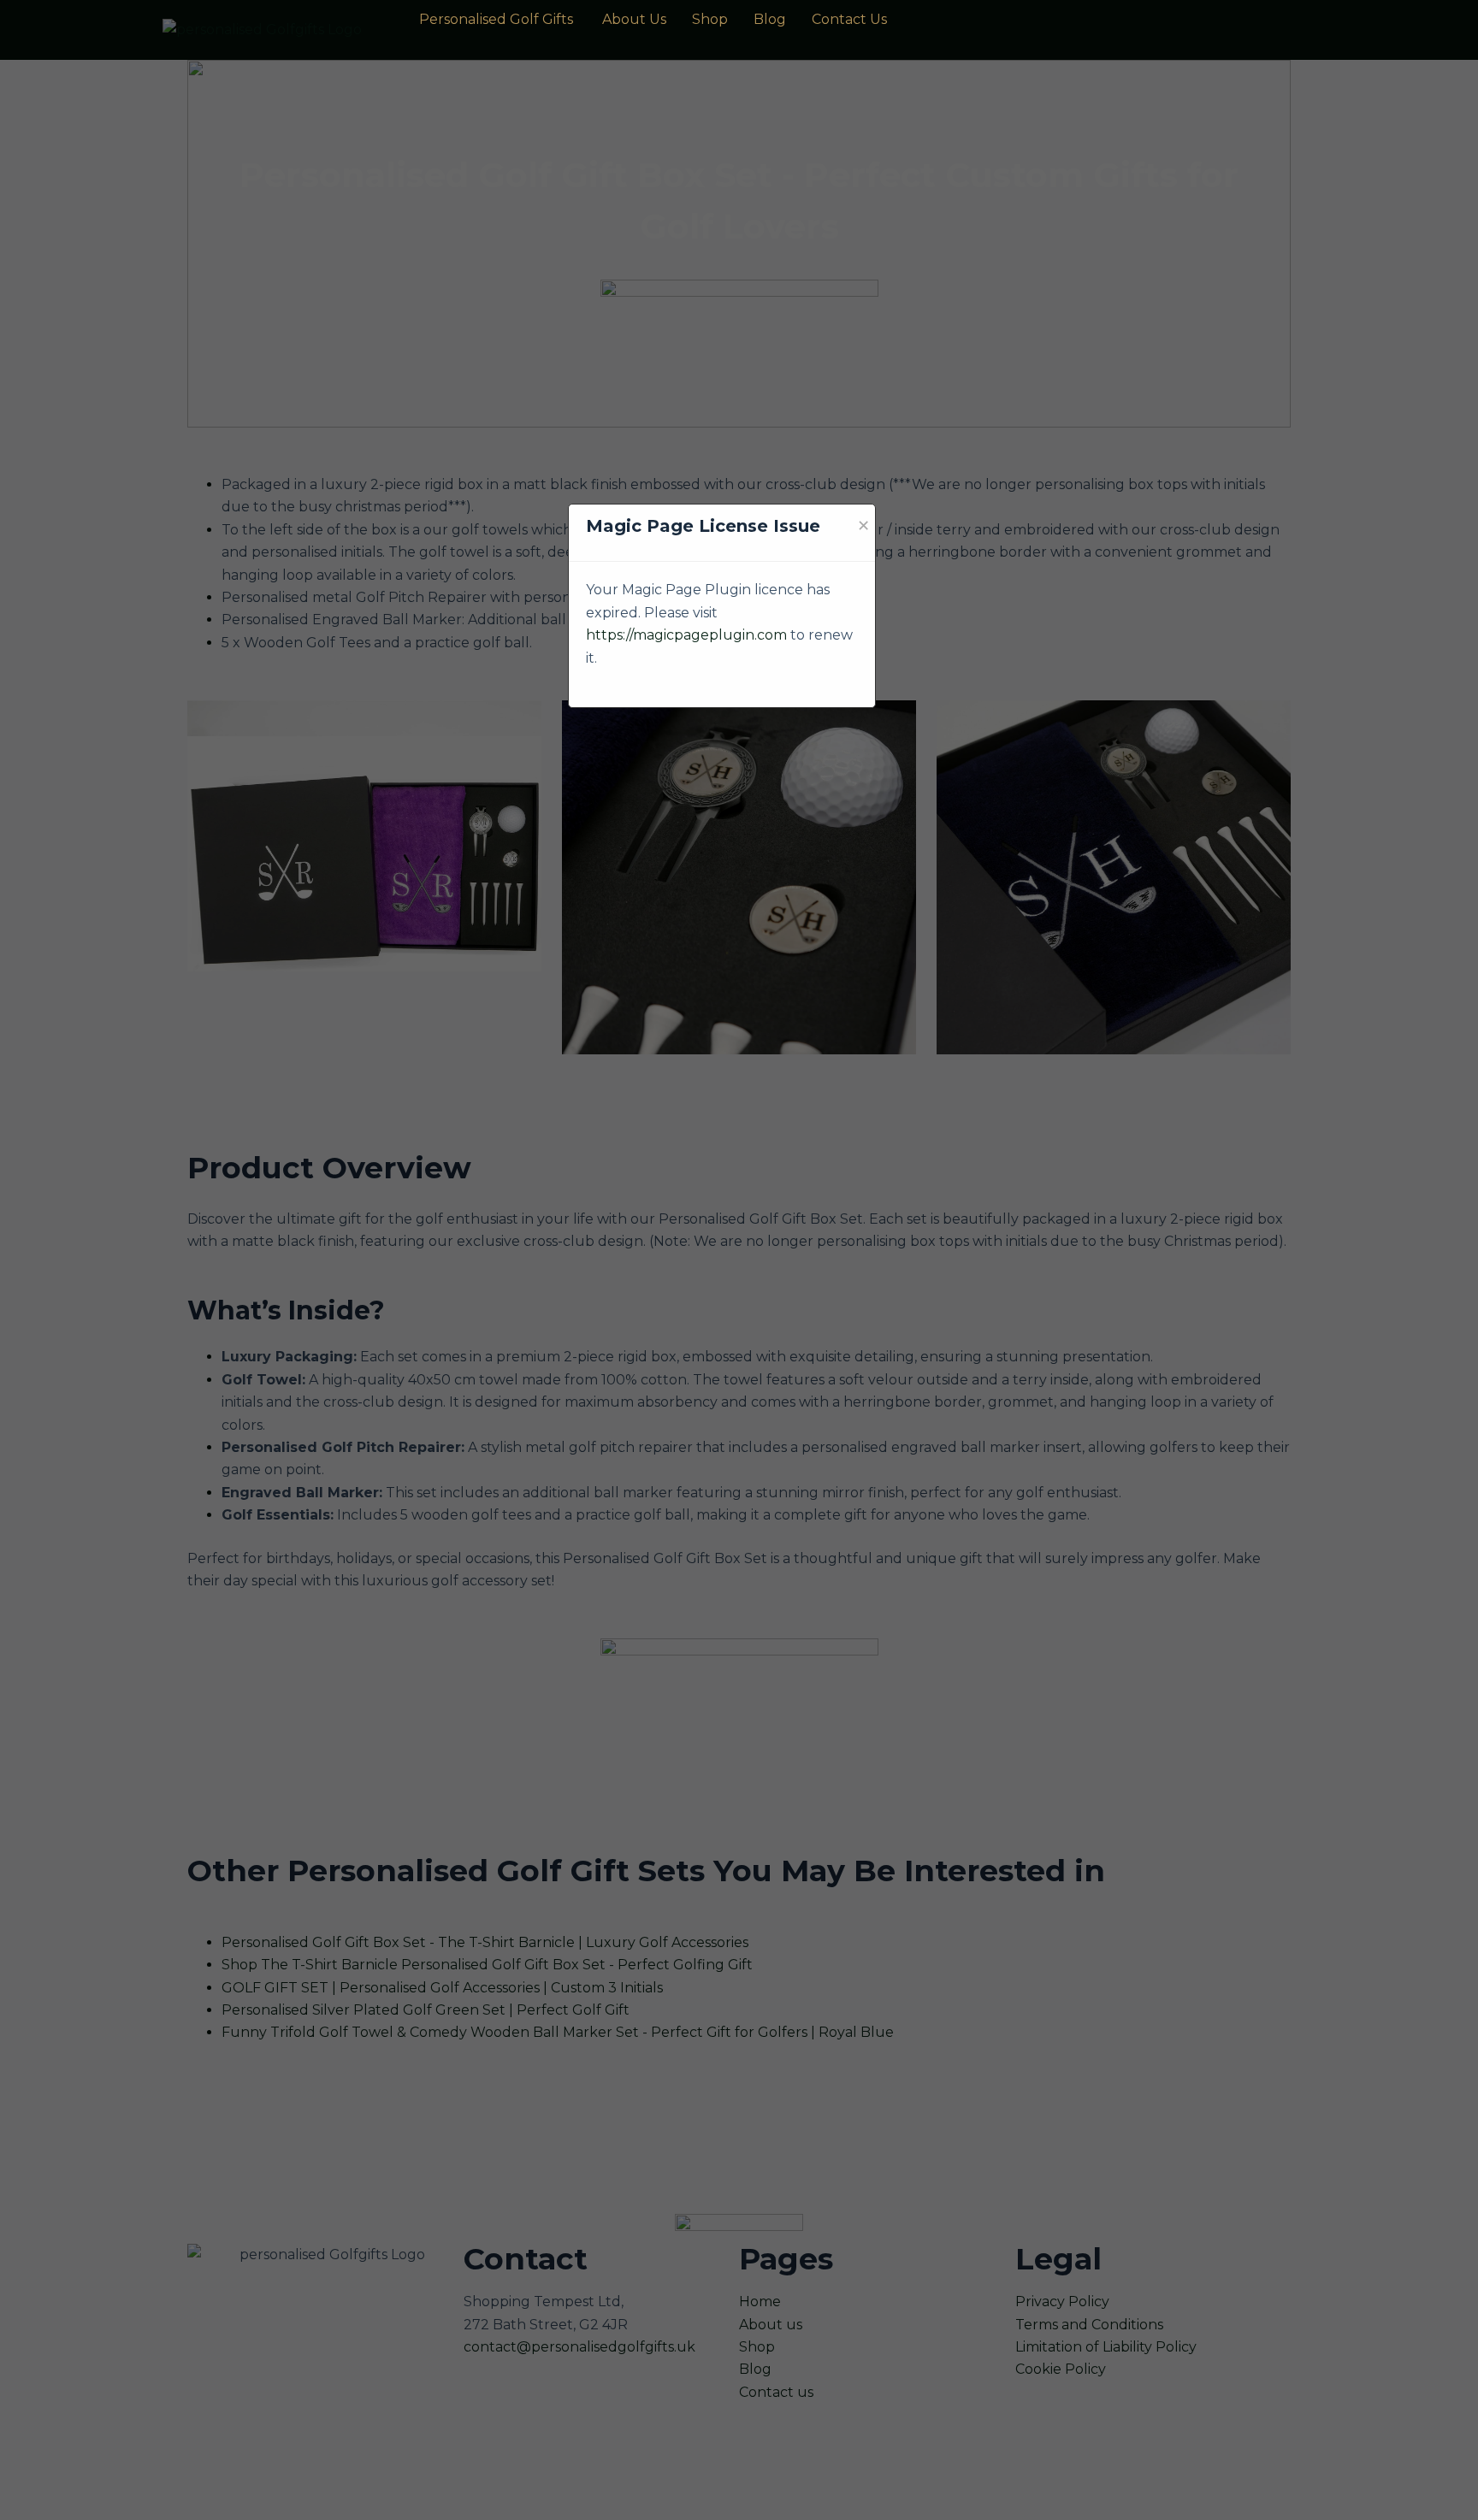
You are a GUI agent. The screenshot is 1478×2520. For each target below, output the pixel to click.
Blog (770, 19)
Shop (710, 19)
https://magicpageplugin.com (686, 635)
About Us (634, 19)
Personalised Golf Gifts (498, 19)
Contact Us (849, 19)
